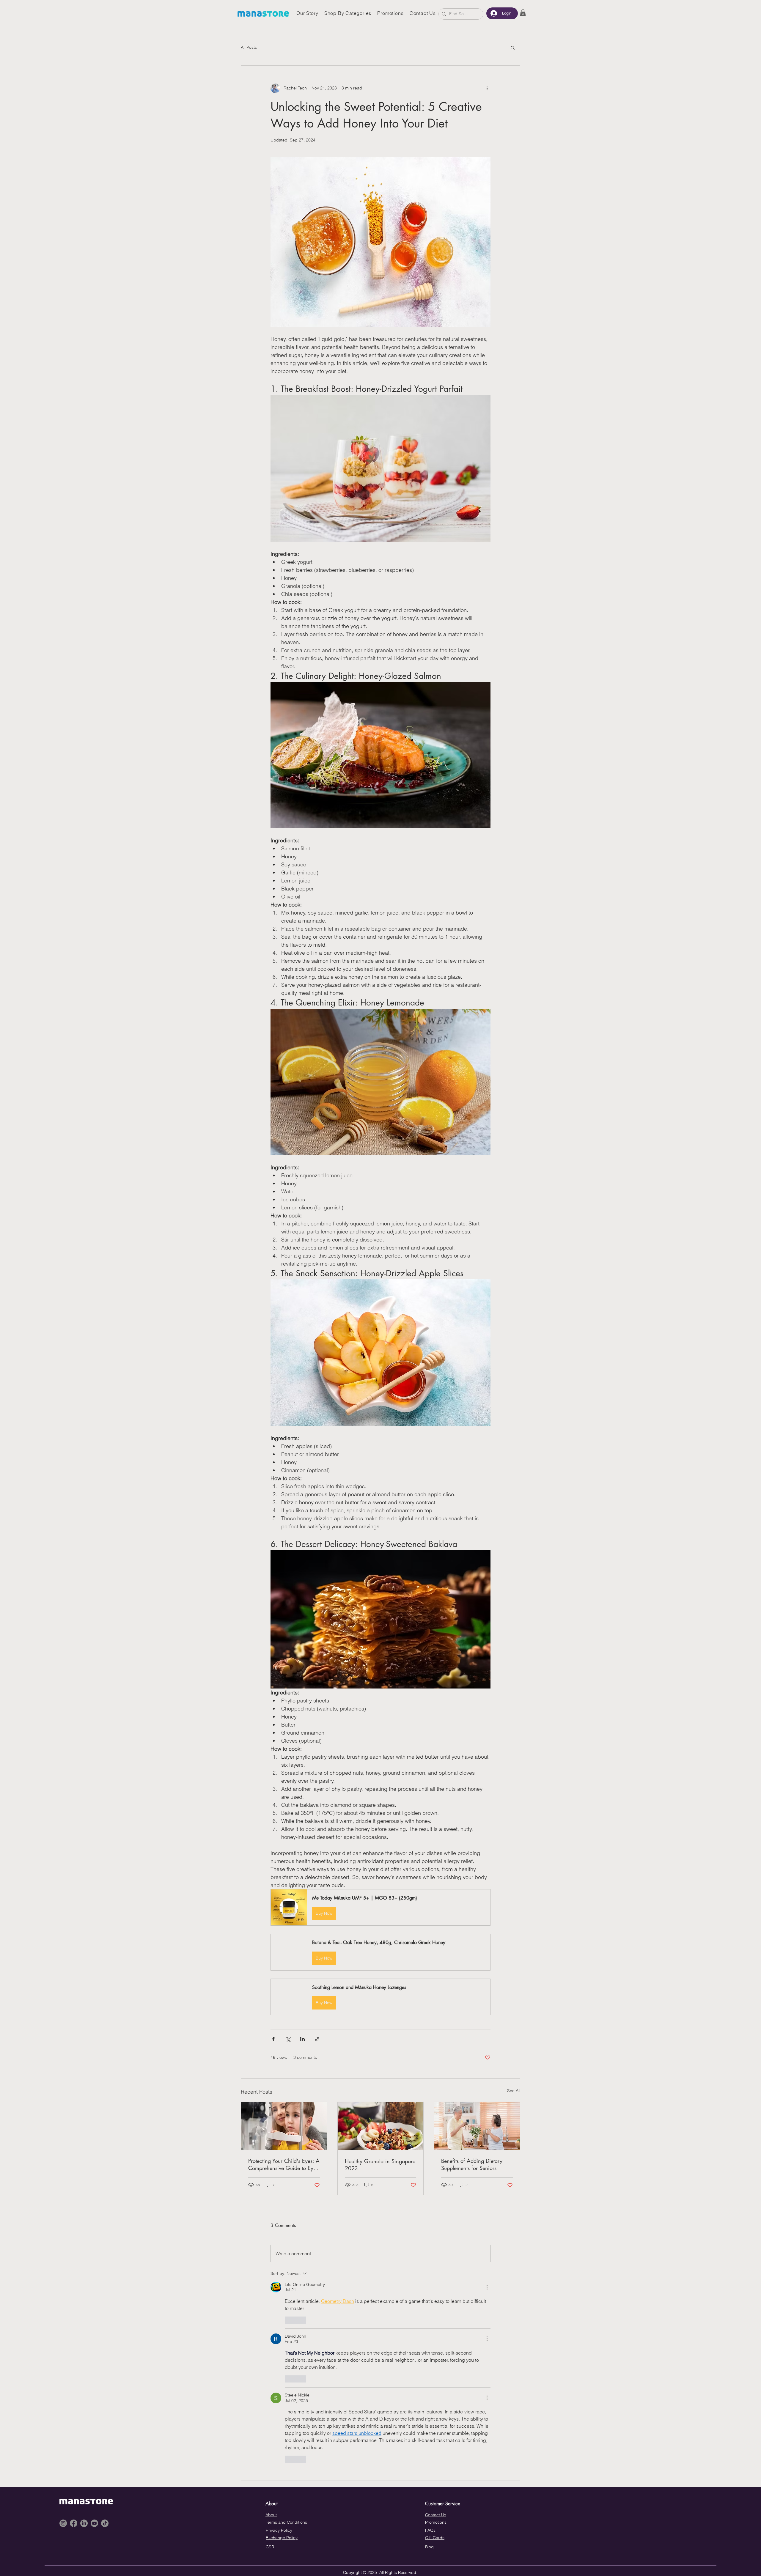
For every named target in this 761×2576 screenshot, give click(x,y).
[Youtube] (94, 2523)
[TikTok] (105, 2523)
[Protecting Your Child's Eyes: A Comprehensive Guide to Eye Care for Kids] (284, 2126)
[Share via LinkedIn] (302, 2039)
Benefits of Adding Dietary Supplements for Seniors (472, 2164)
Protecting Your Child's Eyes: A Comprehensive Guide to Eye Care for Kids (284, 2164)
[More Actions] (487, 2287)
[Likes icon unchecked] (289, 2320)
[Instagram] (63, 2523)
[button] (523, 13)
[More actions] (487, 88)
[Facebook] (74, 2523)
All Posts (249, 47)
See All (514, 2091)
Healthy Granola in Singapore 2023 (380, 2165)
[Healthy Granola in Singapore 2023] (381, 2126)
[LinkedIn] (84, 2523)
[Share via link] (317, 2039)
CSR (270, 2547)
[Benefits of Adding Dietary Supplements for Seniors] (477, 2126)
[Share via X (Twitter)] (288, 2039)
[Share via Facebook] (273, 2039)
